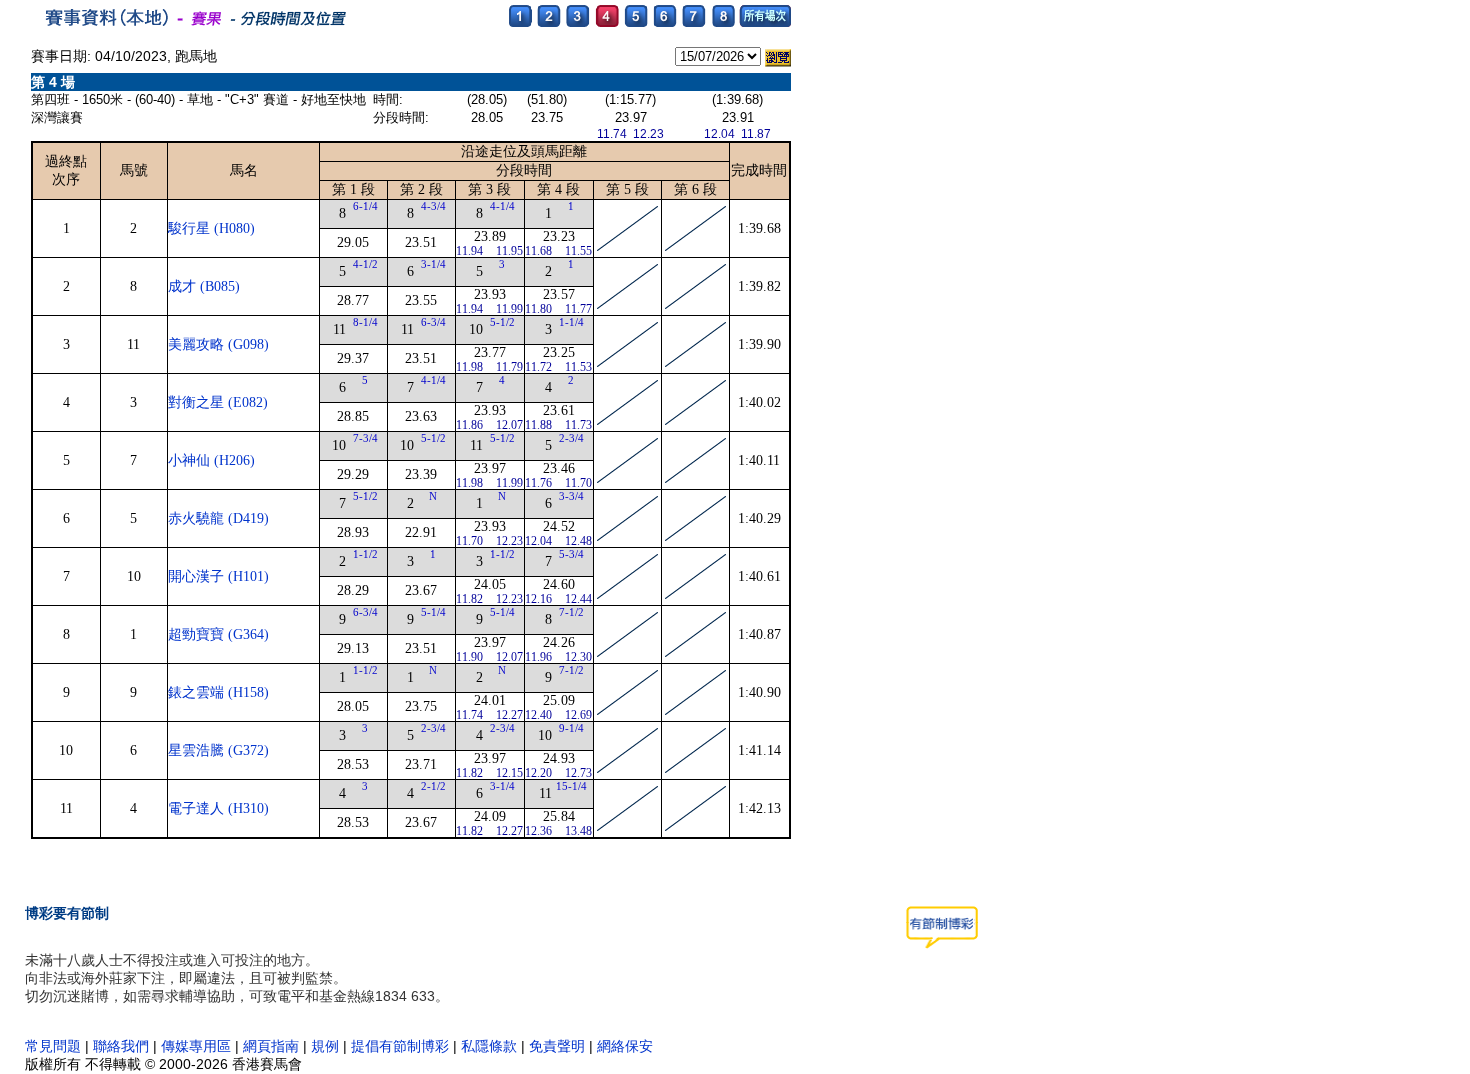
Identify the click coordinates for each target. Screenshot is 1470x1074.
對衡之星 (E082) (218, 402)
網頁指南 (271, 1046)
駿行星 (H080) (211, 228)
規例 (325, 1046)
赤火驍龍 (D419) (218, 518)
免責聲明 (557, 1046)
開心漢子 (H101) (218, 576)
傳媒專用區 (198, 1046)
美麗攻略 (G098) (218, 344)
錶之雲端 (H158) (218, 692)
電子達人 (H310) (218, 808)
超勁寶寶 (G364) (218, 634)
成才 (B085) (204, 286)
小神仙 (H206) (211, 460)
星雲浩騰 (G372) (218, 750)
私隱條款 (489, 1046)
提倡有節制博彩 (400, 1046)
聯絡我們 (121, 1046)
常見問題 (53, 1046)
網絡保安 (625, 1046)
